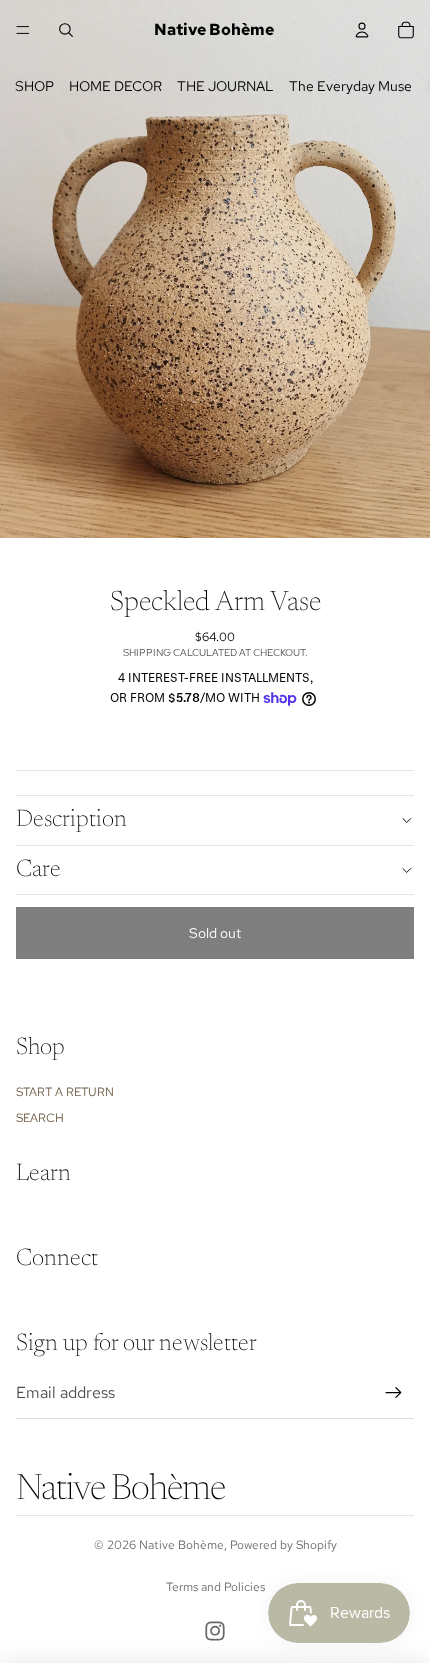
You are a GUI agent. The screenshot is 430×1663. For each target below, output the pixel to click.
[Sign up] (394, 1393)
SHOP (34, 86)
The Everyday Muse (350, 86)
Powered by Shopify (283, 1545)
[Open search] (66, 30)
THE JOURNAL (225, 86)
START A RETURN (65, 1092)
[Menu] (23, 30)
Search (40, 1118)
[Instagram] (215, 1631)
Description (71, 820)
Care (38, 870)
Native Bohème (181, 1545)
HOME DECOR (115, 86)
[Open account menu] (362, 30)
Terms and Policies (215, 1587)
